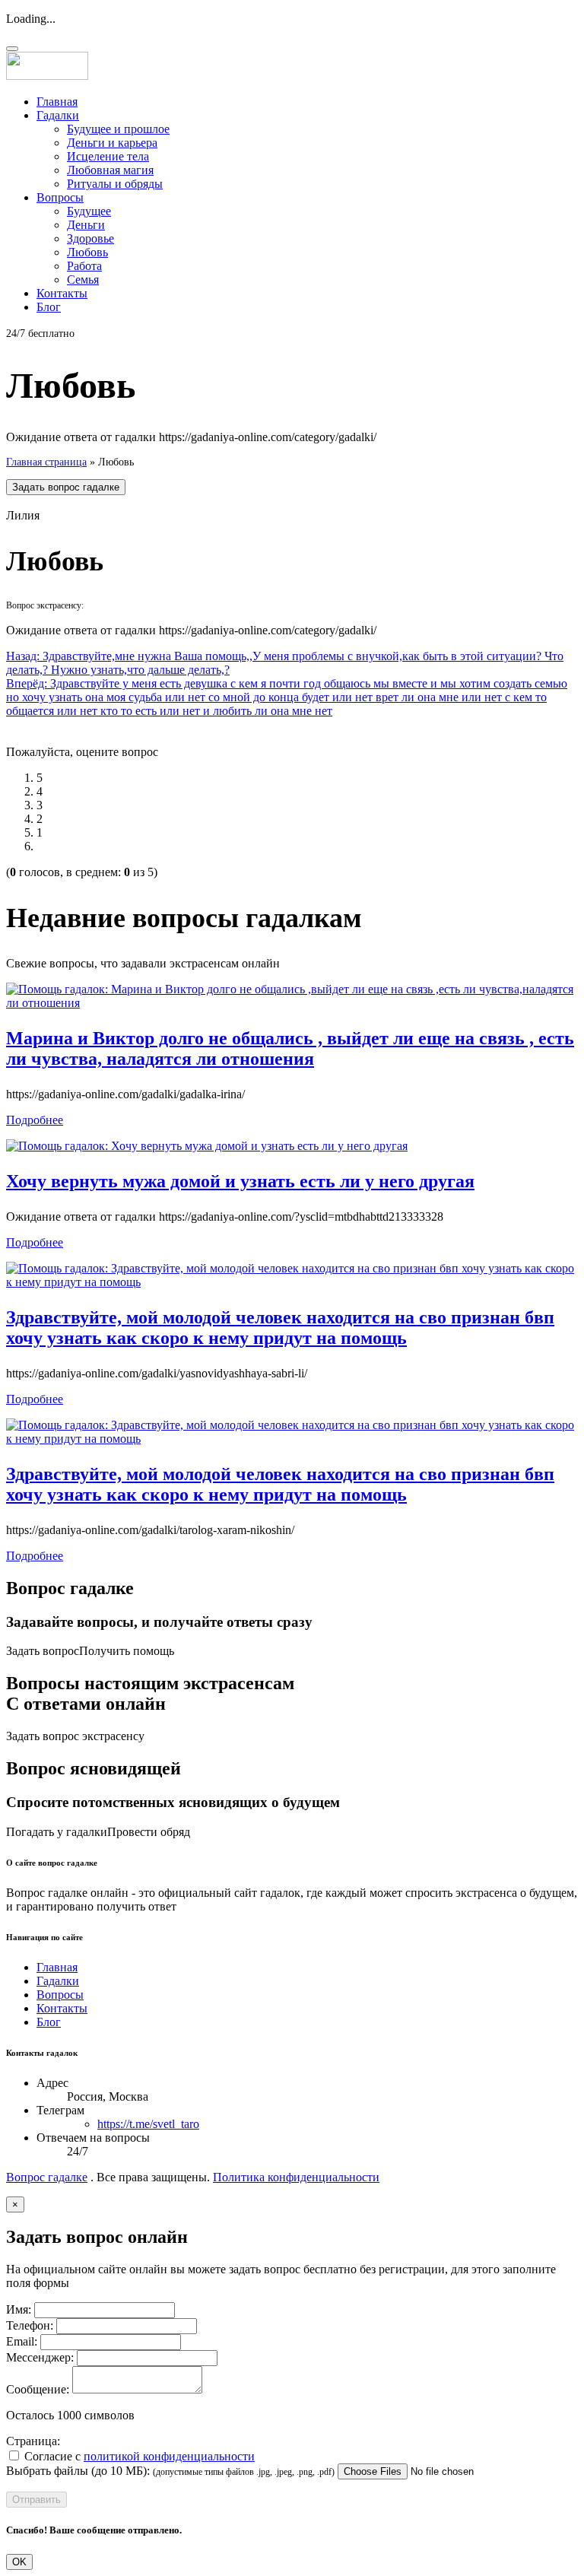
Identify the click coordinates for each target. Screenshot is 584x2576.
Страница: (33, 2441)
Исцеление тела (108, 156)
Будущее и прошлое (118, 129)
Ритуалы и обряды (115, 184)
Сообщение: (38, 2389)
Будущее (89, 211)
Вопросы (60, 197)
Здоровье (90, 238)
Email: (22, 2341)
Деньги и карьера (112, 143)
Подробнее (35, 1120)
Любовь (87, 252)
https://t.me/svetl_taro (148, 2124)
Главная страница (46, 462)
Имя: (19, 2309)
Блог (49, 307)
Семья (83, 280)
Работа (84, 266)
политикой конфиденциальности (169, 2456)
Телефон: (30, 2325)
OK (19, 2562)
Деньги (86, 225)
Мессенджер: (40, 2357)
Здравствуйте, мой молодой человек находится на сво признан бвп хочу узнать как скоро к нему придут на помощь (280, 1328)
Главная (57, 102)
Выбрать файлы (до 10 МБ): (78, 2471)
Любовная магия (110, 170)
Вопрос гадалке (47, 2177)
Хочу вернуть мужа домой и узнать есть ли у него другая (240, 1181)
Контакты (62, 293)
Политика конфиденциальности (296, 2177)
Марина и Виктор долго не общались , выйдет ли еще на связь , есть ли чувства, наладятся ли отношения (290, 1048)
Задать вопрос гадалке (66, 487)
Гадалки (58, 115)
